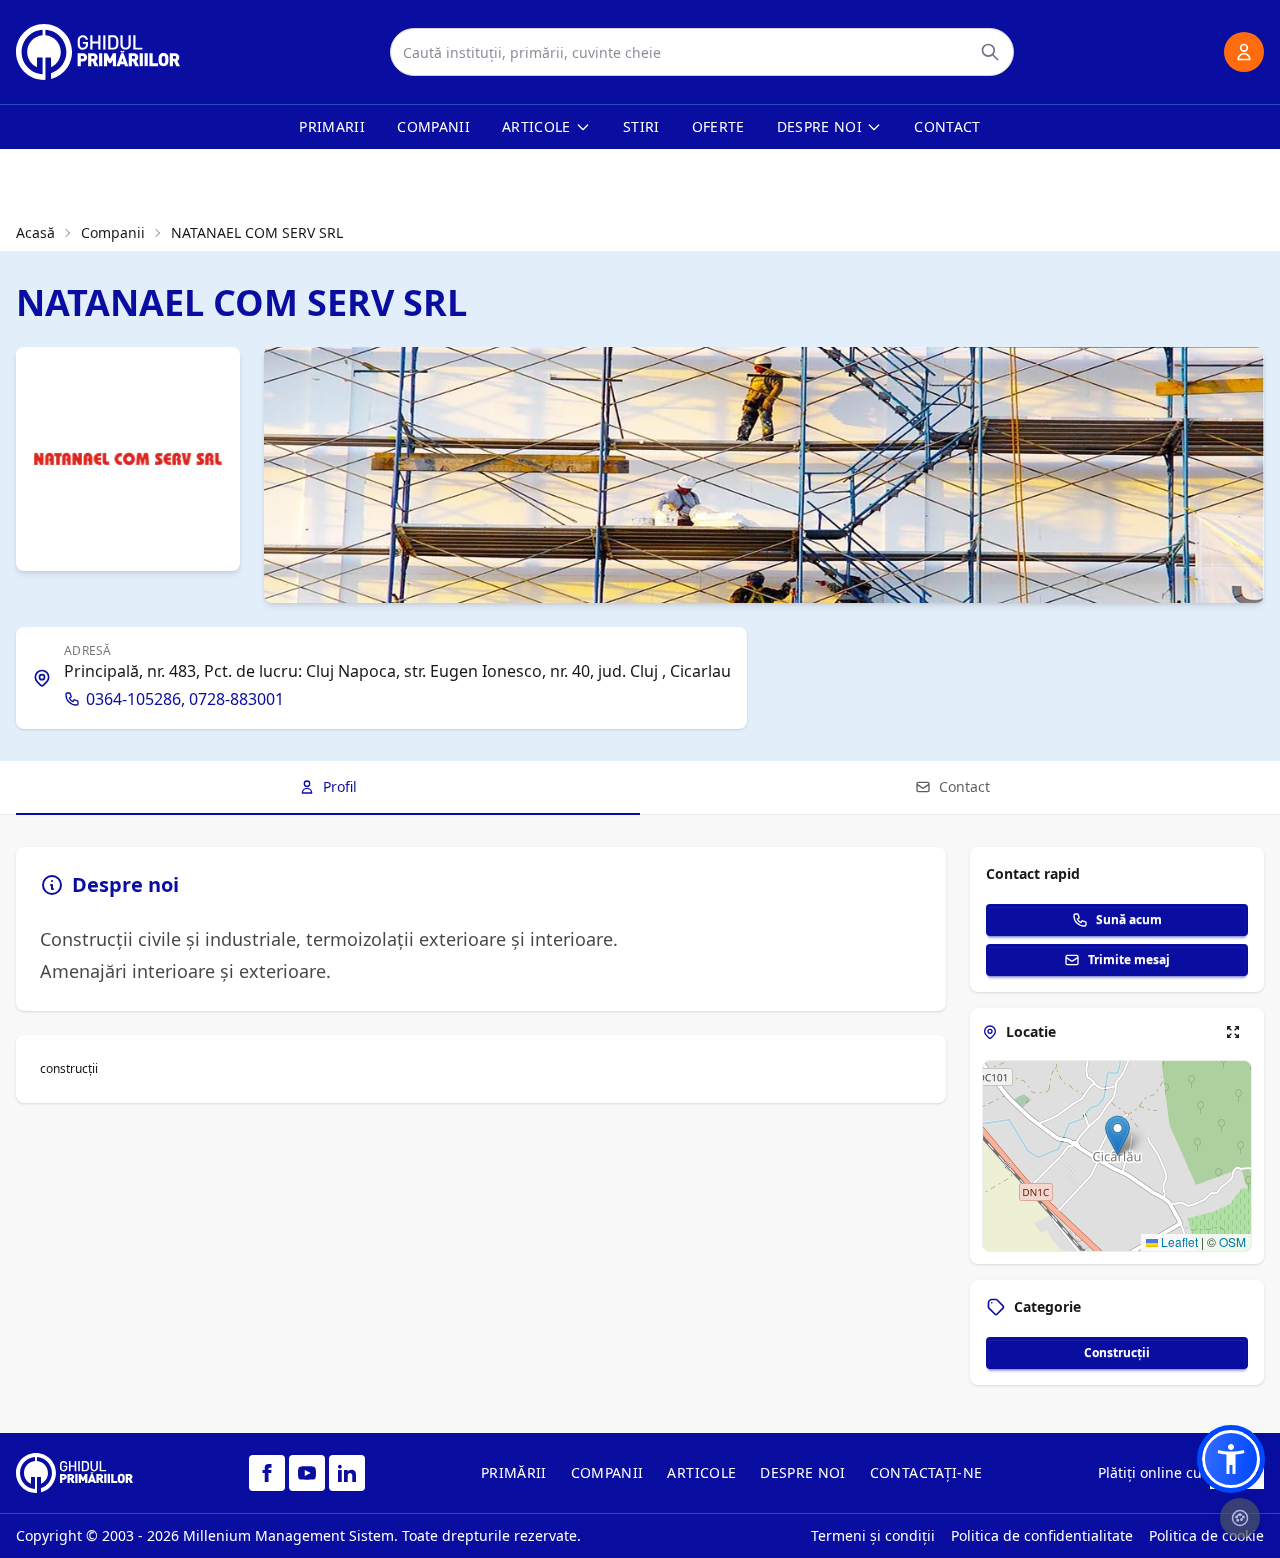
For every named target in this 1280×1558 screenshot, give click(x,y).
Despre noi (820, 126)
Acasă (35, 232)
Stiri (641, 126)
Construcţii (1117, 1352)
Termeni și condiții (873, 1535)
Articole (536, 126)
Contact (947, 126)
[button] (1117, 1135)
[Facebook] (267, 1473)
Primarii (332, 126)
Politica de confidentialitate (1042, 1535)
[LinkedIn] (347, 1473)
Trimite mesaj (1129, 959)
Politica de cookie (1206, 1535)
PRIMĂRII (514, 1472)
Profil (340, 786)
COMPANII (607, 1472)
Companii (433, 126)
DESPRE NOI (803, 1472)
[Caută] (990, 52)
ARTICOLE (701, 1472)
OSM (1232, 1241)
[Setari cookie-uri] (1240, 1518)
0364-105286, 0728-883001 (185, 699)
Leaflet (1178, 1241)
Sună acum (1129, 919)
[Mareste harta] (1233, 1032)
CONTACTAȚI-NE (926, 1472)
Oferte (718, 126)
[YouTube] (307, 1473)
